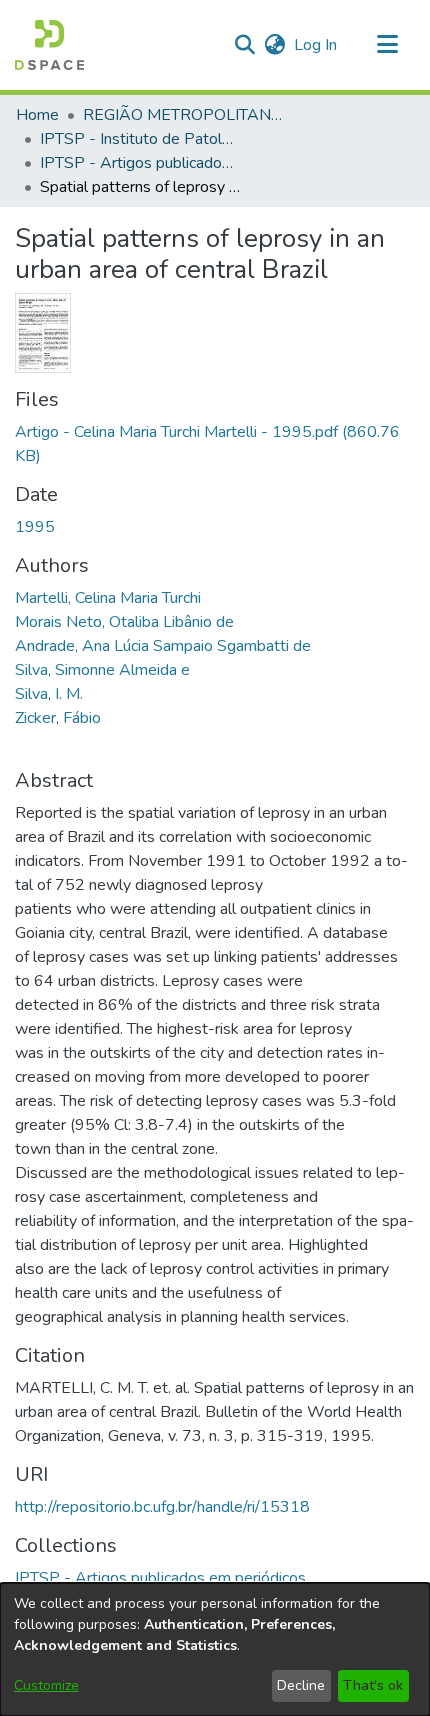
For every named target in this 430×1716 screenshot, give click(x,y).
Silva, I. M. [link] (49, 694)
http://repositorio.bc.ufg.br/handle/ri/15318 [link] (162, 1507)
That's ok (373, 1685)
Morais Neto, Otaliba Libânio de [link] (124, 622)
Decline (301, 1685)
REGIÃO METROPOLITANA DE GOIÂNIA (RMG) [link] (183, 115)
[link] (160, 1578)
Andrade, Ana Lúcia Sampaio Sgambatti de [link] (163, 646)
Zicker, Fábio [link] (58, 718)
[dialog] (215, 1649)
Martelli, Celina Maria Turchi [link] (108, 598)
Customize (46, 1685)
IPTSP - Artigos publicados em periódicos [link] (140, 163)
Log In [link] (316, 45)
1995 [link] (35, 527)
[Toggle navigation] (387, 45)
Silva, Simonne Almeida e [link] (102, 670)
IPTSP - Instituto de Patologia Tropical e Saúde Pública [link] (140, 139)
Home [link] (37, 115)
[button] (49, 45)
